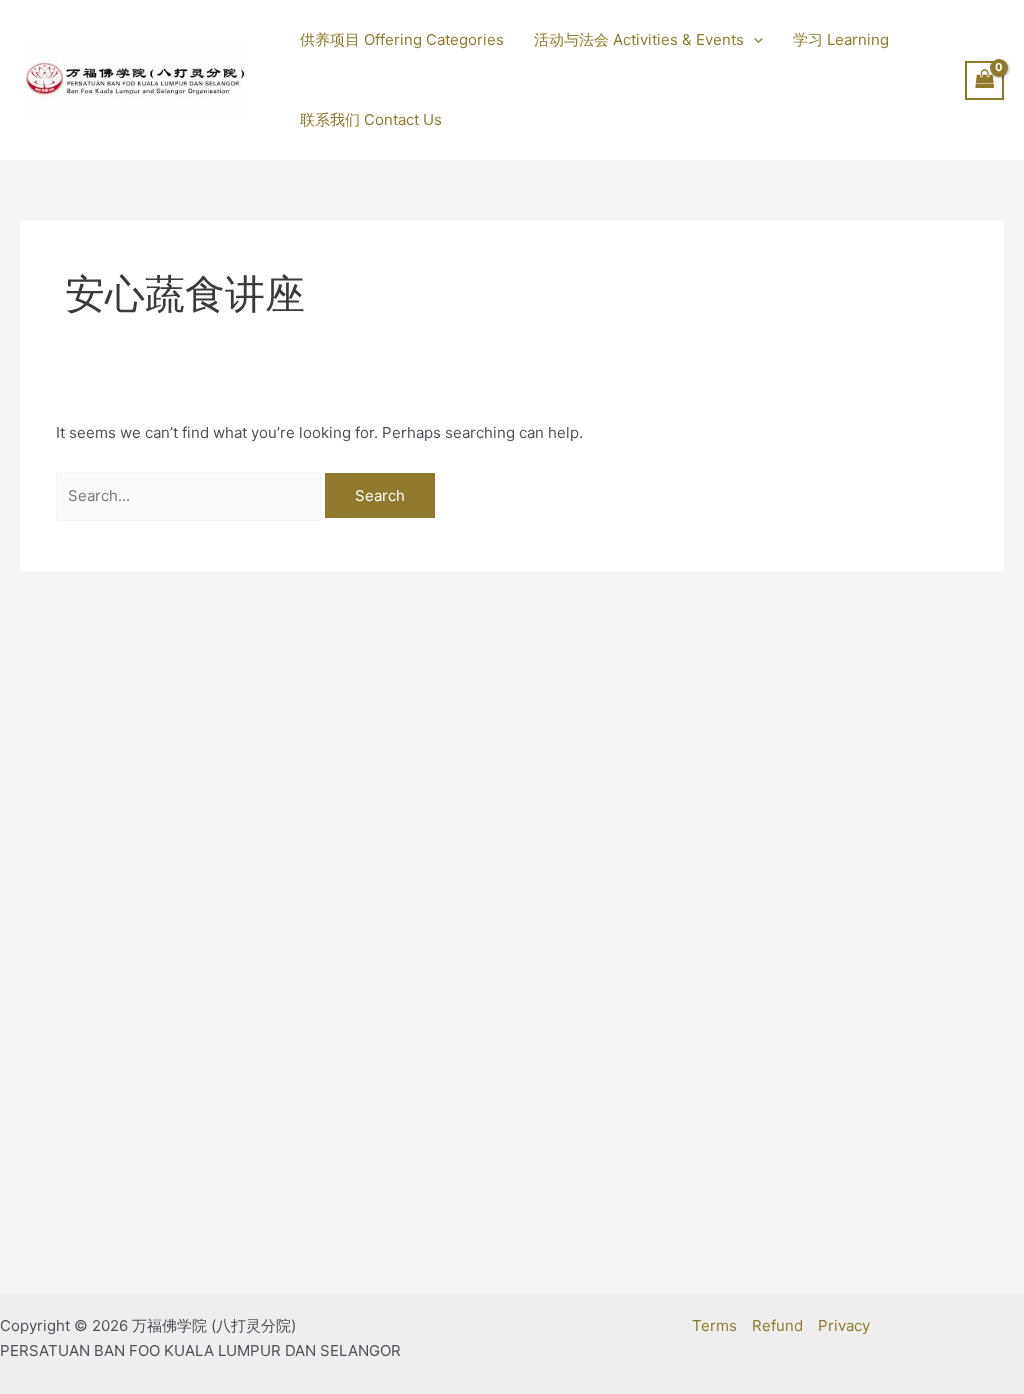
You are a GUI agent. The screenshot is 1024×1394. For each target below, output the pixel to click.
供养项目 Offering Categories (402, 39)
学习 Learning (841, 39)
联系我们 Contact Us (371, 119)
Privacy (844, 1325)
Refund (777, 1325)
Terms (714, 1325)
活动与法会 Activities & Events (639, 39)
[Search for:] (190, 495)
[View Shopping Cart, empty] (985, 80)
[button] (753, 40)
